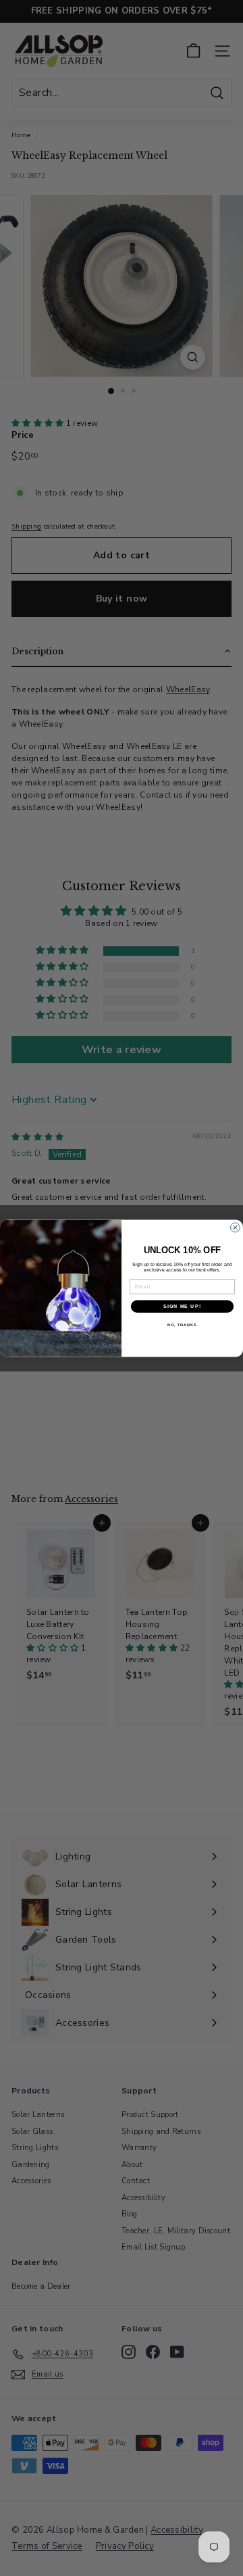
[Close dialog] (236, 1228)
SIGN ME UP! (182, 1306)
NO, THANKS (182, 1325)
